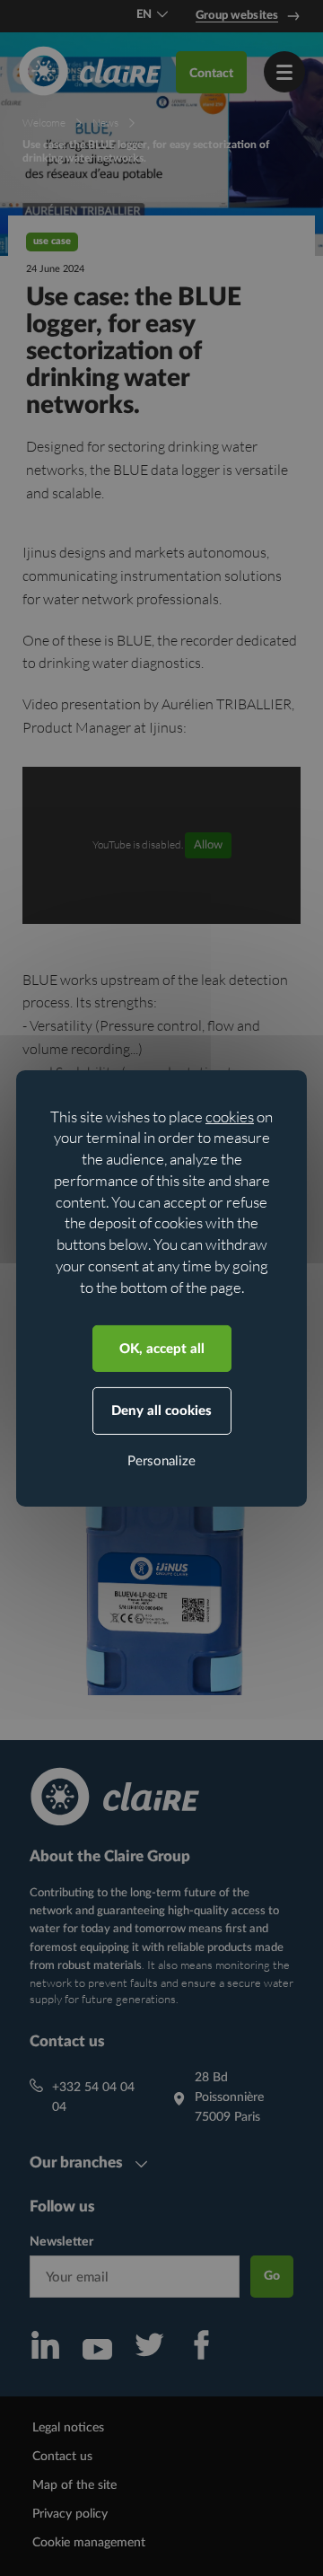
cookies (230, 1116)
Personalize (161, 1461)
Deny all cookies (161, 1411)
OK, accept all (162, 1349)
